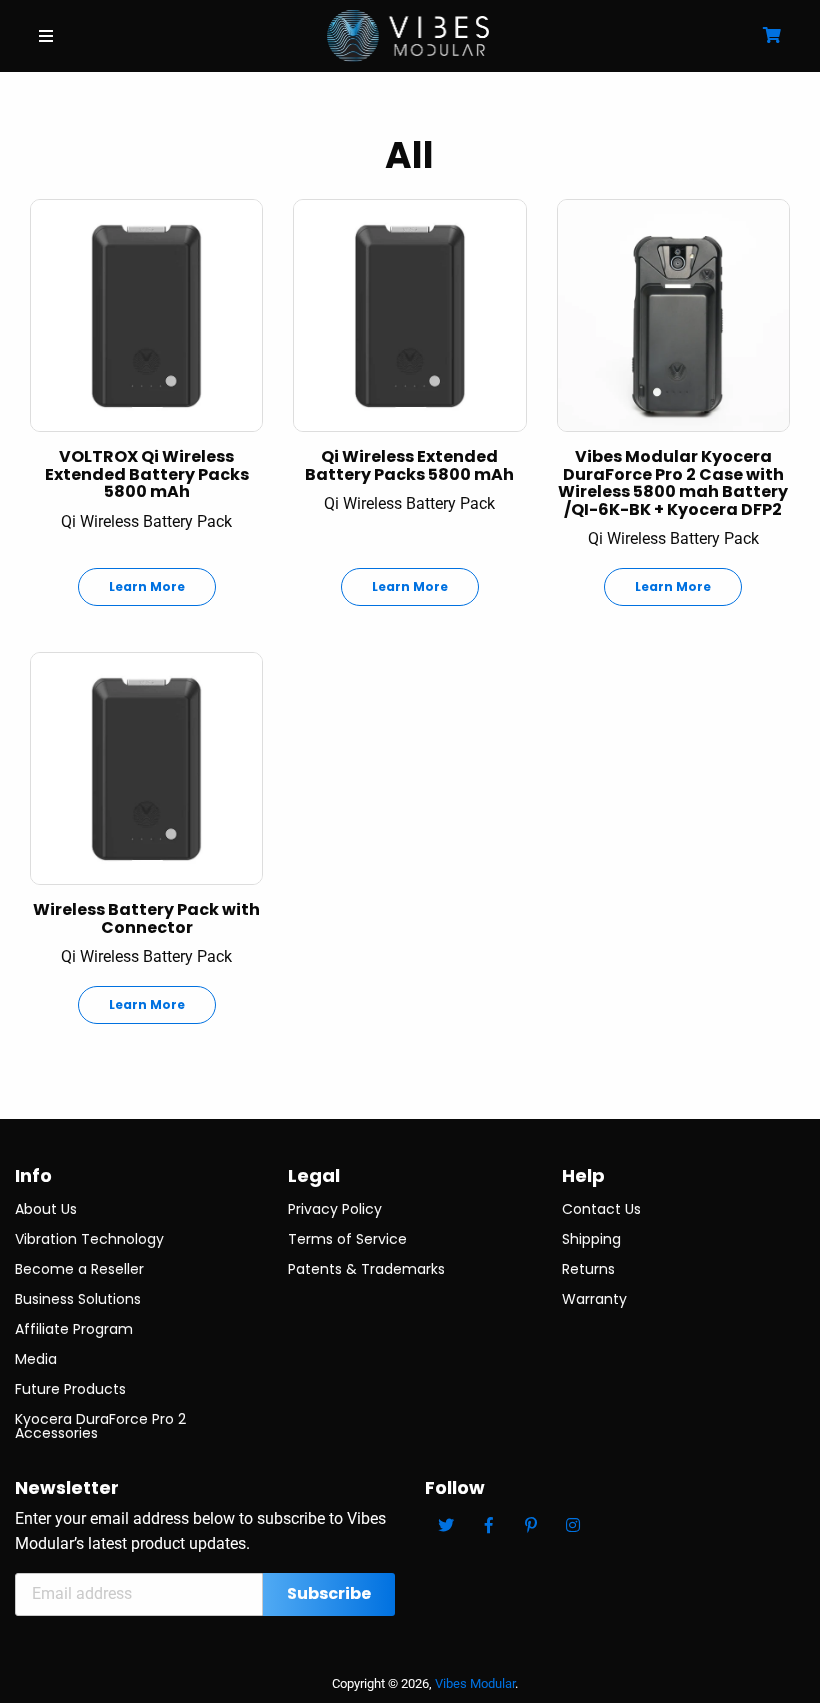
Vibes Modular (475, 1683)
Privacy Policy (335, 1209)
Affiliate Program (74, 1329)
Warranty (594, 1299)
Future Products (70, 1389)
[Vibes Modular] (408, 34)
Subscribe (329, 1593)
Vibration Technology (89, 1239)
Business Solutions (78, 1299)
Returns (588, 1269)
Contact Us (601, 1209)
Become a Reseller (79, 1269)
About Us (46, 1209)
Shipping (591, 1239)
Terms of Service (347, 1239)
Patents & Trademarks (366, 1269)
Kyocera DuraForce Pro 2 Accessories (100, 1426)
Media (36, 1359)
